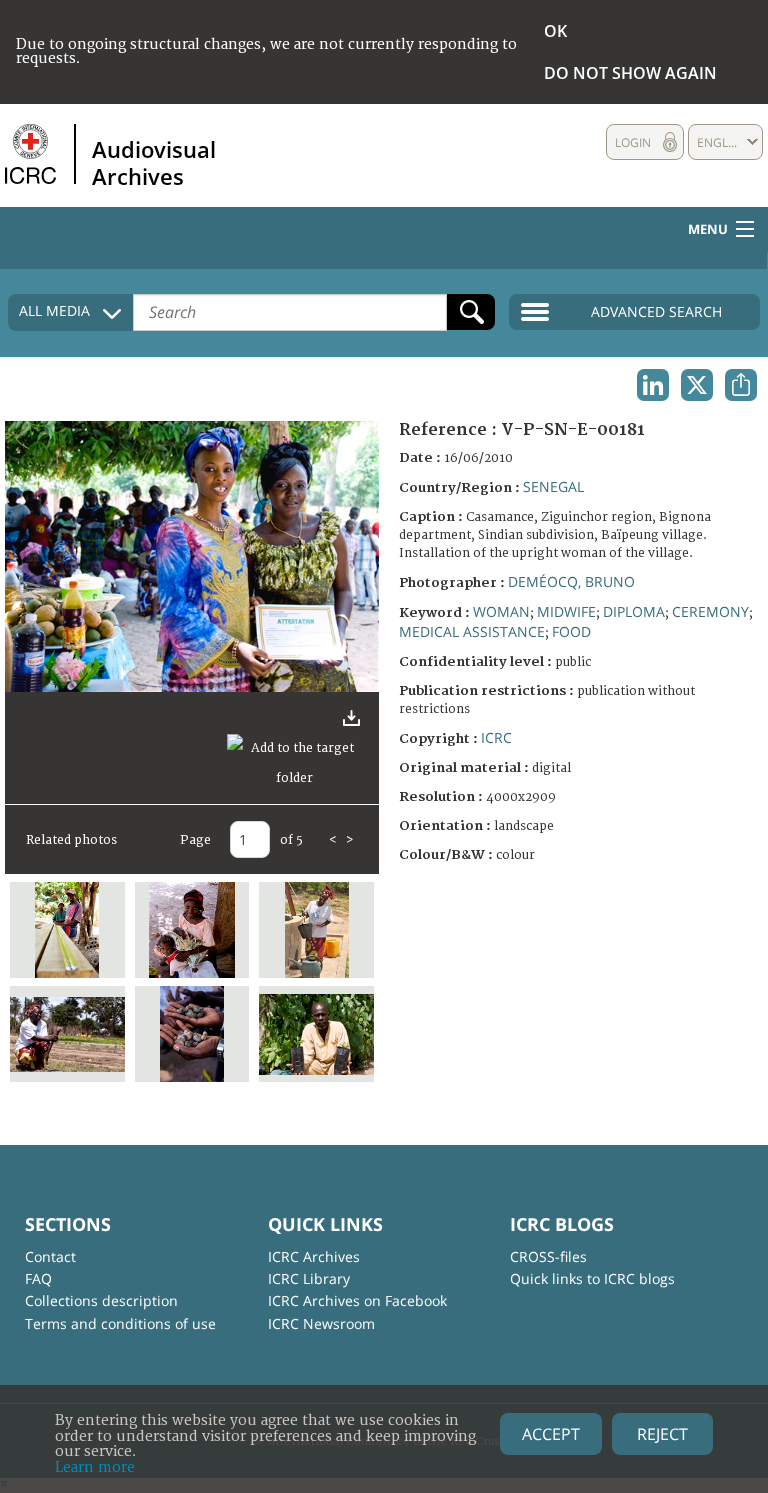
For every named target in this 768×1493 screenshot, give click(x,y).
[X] (697, 385)
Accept (551, 1434)
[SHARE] (741, 385)
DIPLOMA (634, 611)
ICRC (496, 737)
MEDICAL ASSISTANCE (472, 631)
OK (555, 31)
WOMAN (501, 611)
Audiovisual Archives (154, 162)
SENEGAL (553, 486)
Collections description (101, 1300)
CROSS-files (548, 1256)
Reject (662, 1434)
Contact (50, 1256)
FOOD (571, 631)
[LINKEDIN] (653, 385)
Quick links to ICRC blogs (592, 1278)
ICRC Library (309, 1278)
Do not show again (630, 73)
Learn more (95, 1467)
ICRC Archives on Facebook (357, 1300)
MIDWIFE (566, 611)
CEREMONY (710, 611)
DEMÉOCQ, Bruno (571, 581)
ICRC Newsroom (321, 1323)
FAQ (38, 1278)
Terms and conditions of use (120, 1323)
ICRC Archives (314, 1256)
